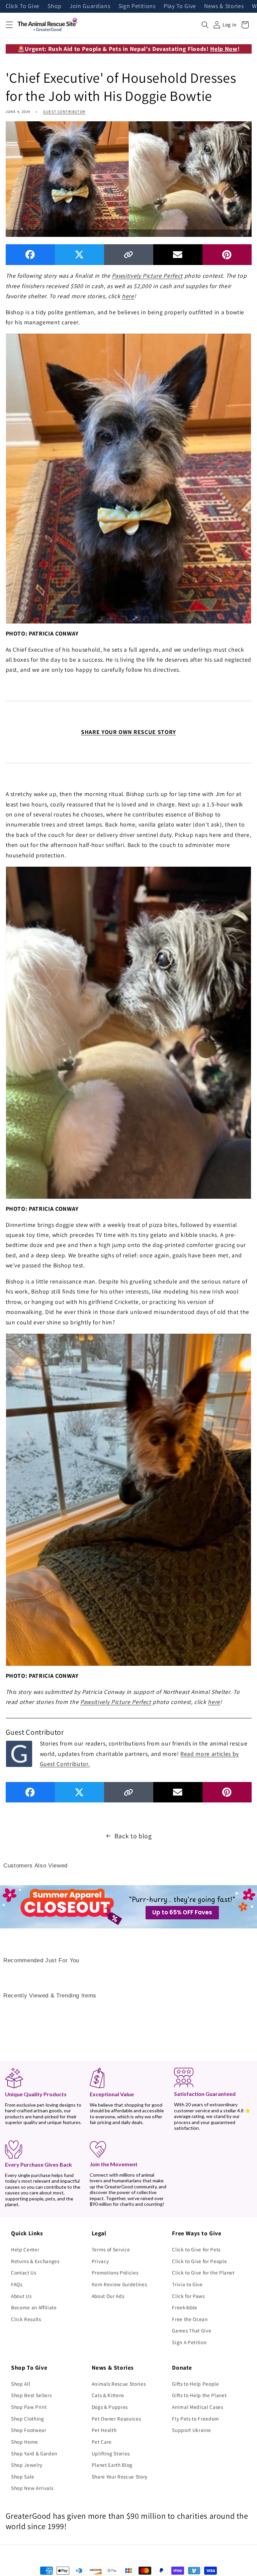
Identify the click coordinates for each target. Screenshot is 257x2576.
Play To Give (180, 6)
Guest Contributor (64, 112)
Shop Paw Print (29, 2407)
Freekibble (185, 2307)
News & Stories (224, 6)
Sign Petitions (137, 6)
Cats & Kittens (108, 2395)
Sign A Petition (189, 2342)
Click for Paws (188, 2296)
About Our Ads (108, 2296)
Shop (55, 6)
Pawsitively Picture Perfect (147, 276)
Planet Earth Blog (112, 2465)
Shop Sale (23, 2476)
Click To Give (23, 6)
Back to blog (133, 1836)
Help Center (25, 2249)
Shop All (21, 2384)
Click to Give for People (199, 2261)
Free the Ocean (190, 2319)
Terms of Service (111, 2249)
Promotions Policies (115, 2272)
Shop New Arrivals (32, 2488)
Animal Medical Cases (197, 2407)
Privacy (100, 2261)
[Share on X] (79, 254)
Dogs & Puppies (110, 2407)
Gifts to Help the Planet (199, 2395)
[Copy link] (129, 254)
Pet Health (104, 2430)
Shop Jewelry (27, 2465)
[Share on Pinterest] (227, 254)
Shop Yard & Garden (34, 2453)
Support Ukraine (191, 2430)
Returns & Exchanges (35, 2261)
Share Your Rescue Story (120, 2476)
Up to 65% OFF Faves (182, 1912)
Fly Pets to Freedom (196, 2419)
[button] (9, 25)
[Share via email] (178, 254)
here (128, 296)
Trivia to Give (187, 2284)
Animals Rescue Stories (119, 2384)
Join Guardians (90, 6)
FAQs (17, 2284)
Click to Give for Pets (196, 2249)
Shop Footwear (29, 2430)
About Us (21, 2296)
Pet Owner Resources (116, 2419)
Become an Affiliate (34, 2307)
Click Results (26, 2319)
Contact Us (24, 2272)
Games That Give (192, 2330)
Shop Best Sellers (31, 2395)
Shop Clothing (28, 2419)
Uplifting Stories (111, 2453)
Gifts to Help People (195, 2384)
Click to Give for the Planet (203, 2272)
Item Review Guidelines (119, 2284)
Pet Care (102, 2442)
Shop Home (25, 2442)
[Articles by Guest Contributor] (19, 1753)
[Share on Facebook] (30, 254)
